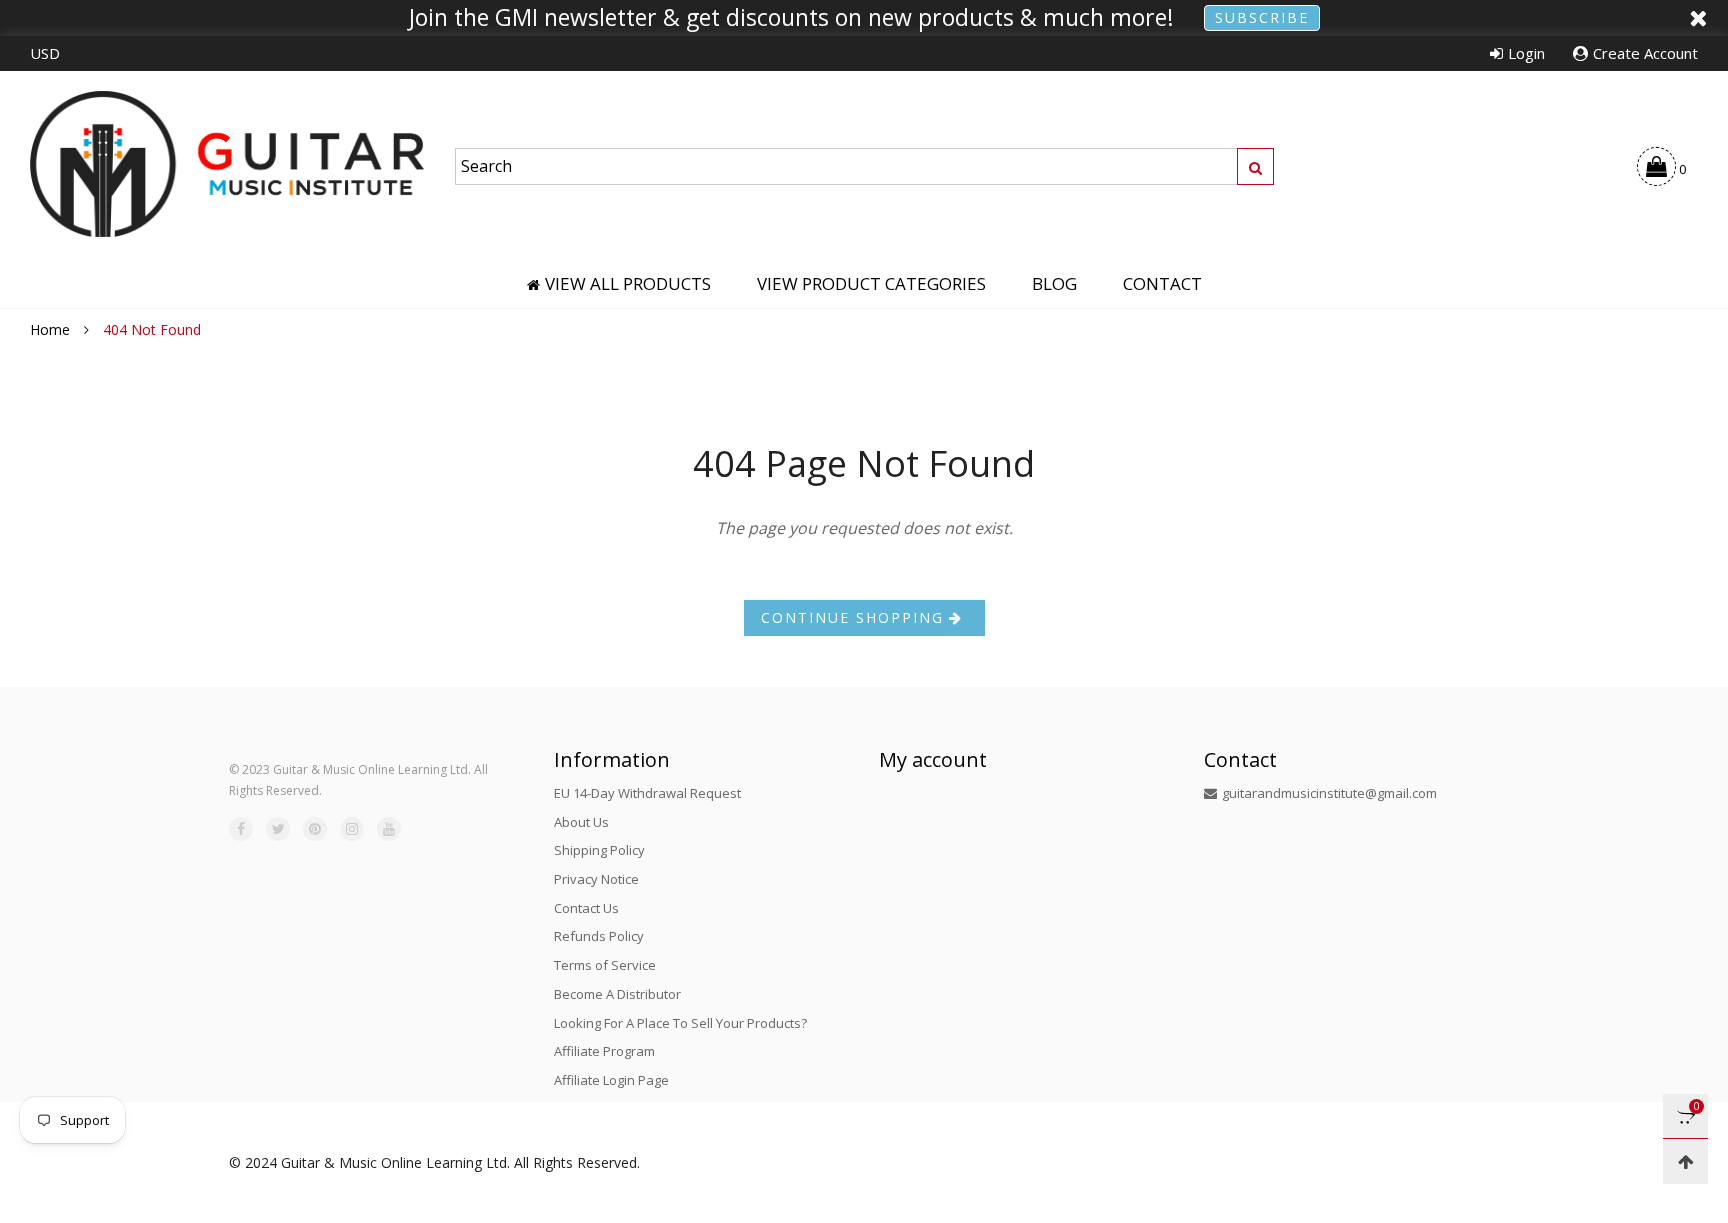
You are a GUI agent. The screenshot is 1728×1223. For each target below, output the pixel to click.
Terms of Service (605, 965)
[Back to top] (1685, 1161)
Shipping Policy (599, 850)
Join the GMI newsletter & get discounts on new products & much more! (791, 18)
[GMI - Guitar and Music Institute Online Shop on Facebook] (241, 829)
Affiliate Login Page (611, 1080)
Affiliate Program (604, 1051)
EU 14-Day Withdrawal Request (647, 793)
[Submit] (1255, 166)
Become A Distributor (617, 994)
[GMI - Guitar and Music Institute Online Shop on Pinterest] (315, 829)
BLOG (1054, 284)
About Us (581, 822)
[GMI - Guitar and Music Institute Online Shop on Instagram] (352, 829)
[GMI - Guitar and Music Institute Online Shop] (227, 163)
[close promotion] (1698, 18)
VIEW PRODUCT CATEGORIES (871, 284)
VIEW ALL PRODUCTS (628, 284)
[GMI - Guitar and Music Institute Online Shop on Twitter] (278, 829)
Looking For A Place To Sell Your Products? (680, 1023)
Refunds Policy (599, 936)
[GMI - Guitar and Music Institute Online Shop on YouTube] (389, 829)
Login (1526, 53)
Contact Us (586, 908)
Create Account (1645, 53)
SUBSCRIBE (1262, 17)
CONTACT (1162, 284)
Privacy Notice (596, 879)
